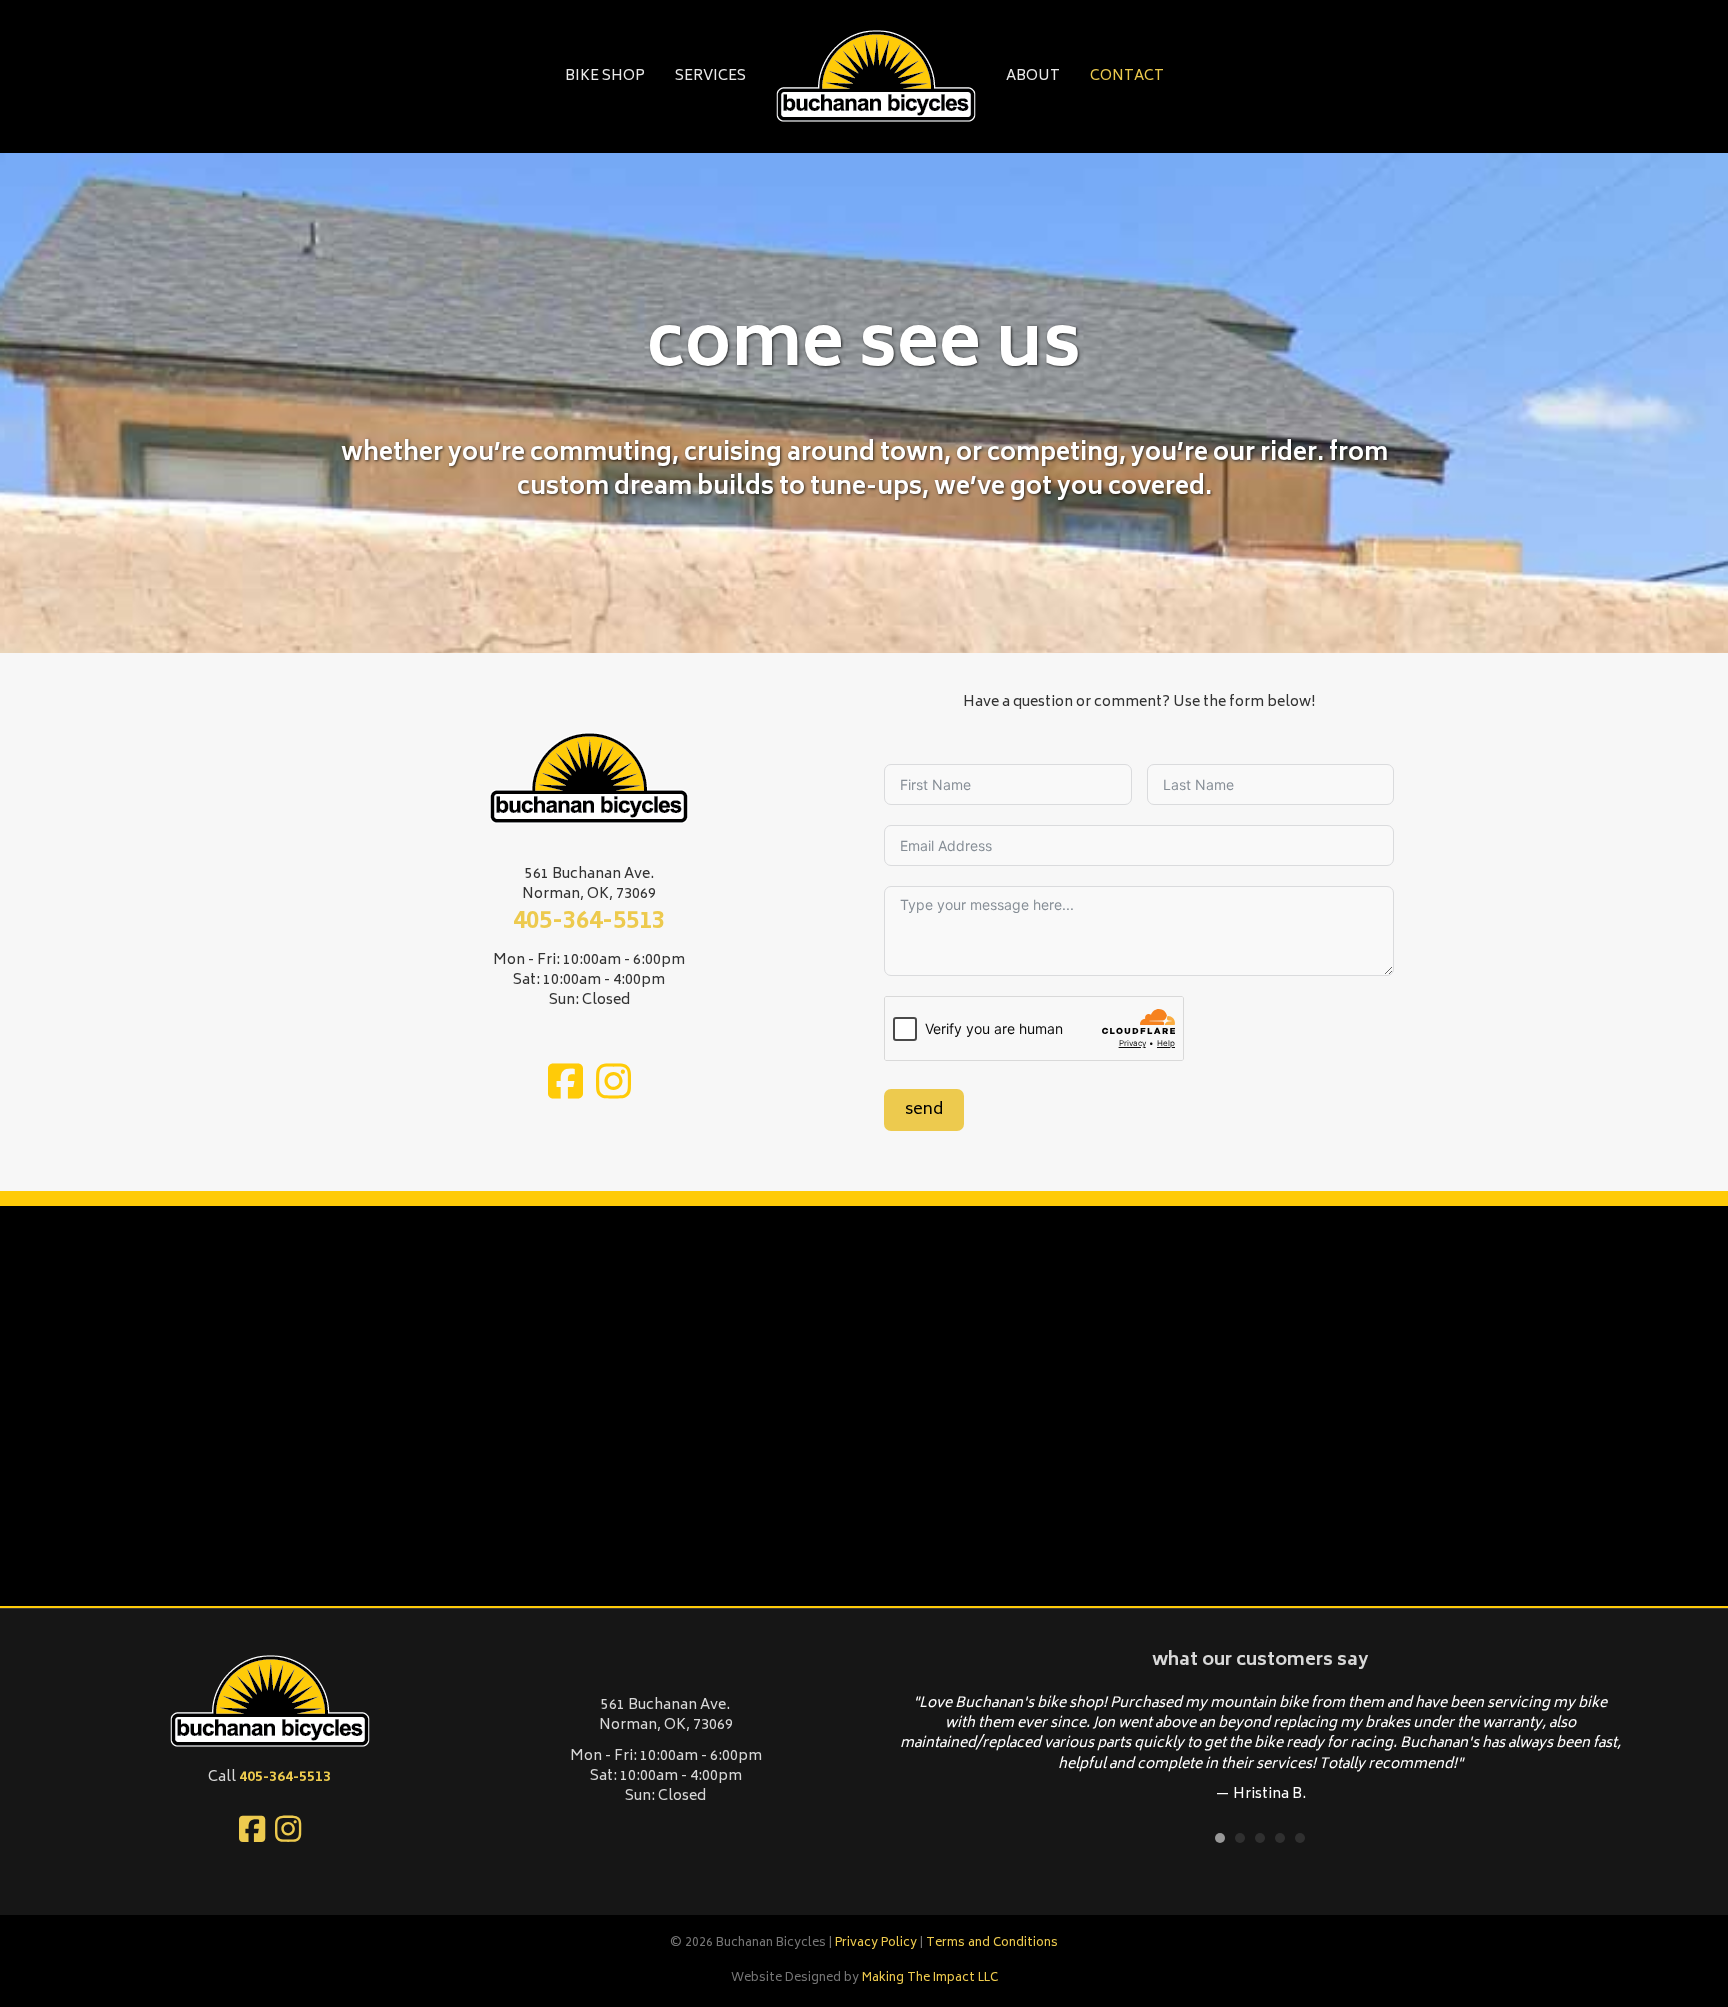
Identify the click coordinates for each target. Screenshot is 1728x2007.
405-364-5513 (589, 922)
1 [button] (1220, 1838)
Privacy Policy (876, 1943)
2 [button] (1240, 1838)
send (924, 1110)
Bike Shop (605, 76)
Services (710, 76)
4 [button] (1280, 1838)
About (1033, 76)
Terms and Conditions (992, 1943)
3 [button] (1260, 1838)
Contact (1127, 76)
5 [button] (1300, 1838)
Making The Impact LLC (930, 1978)
